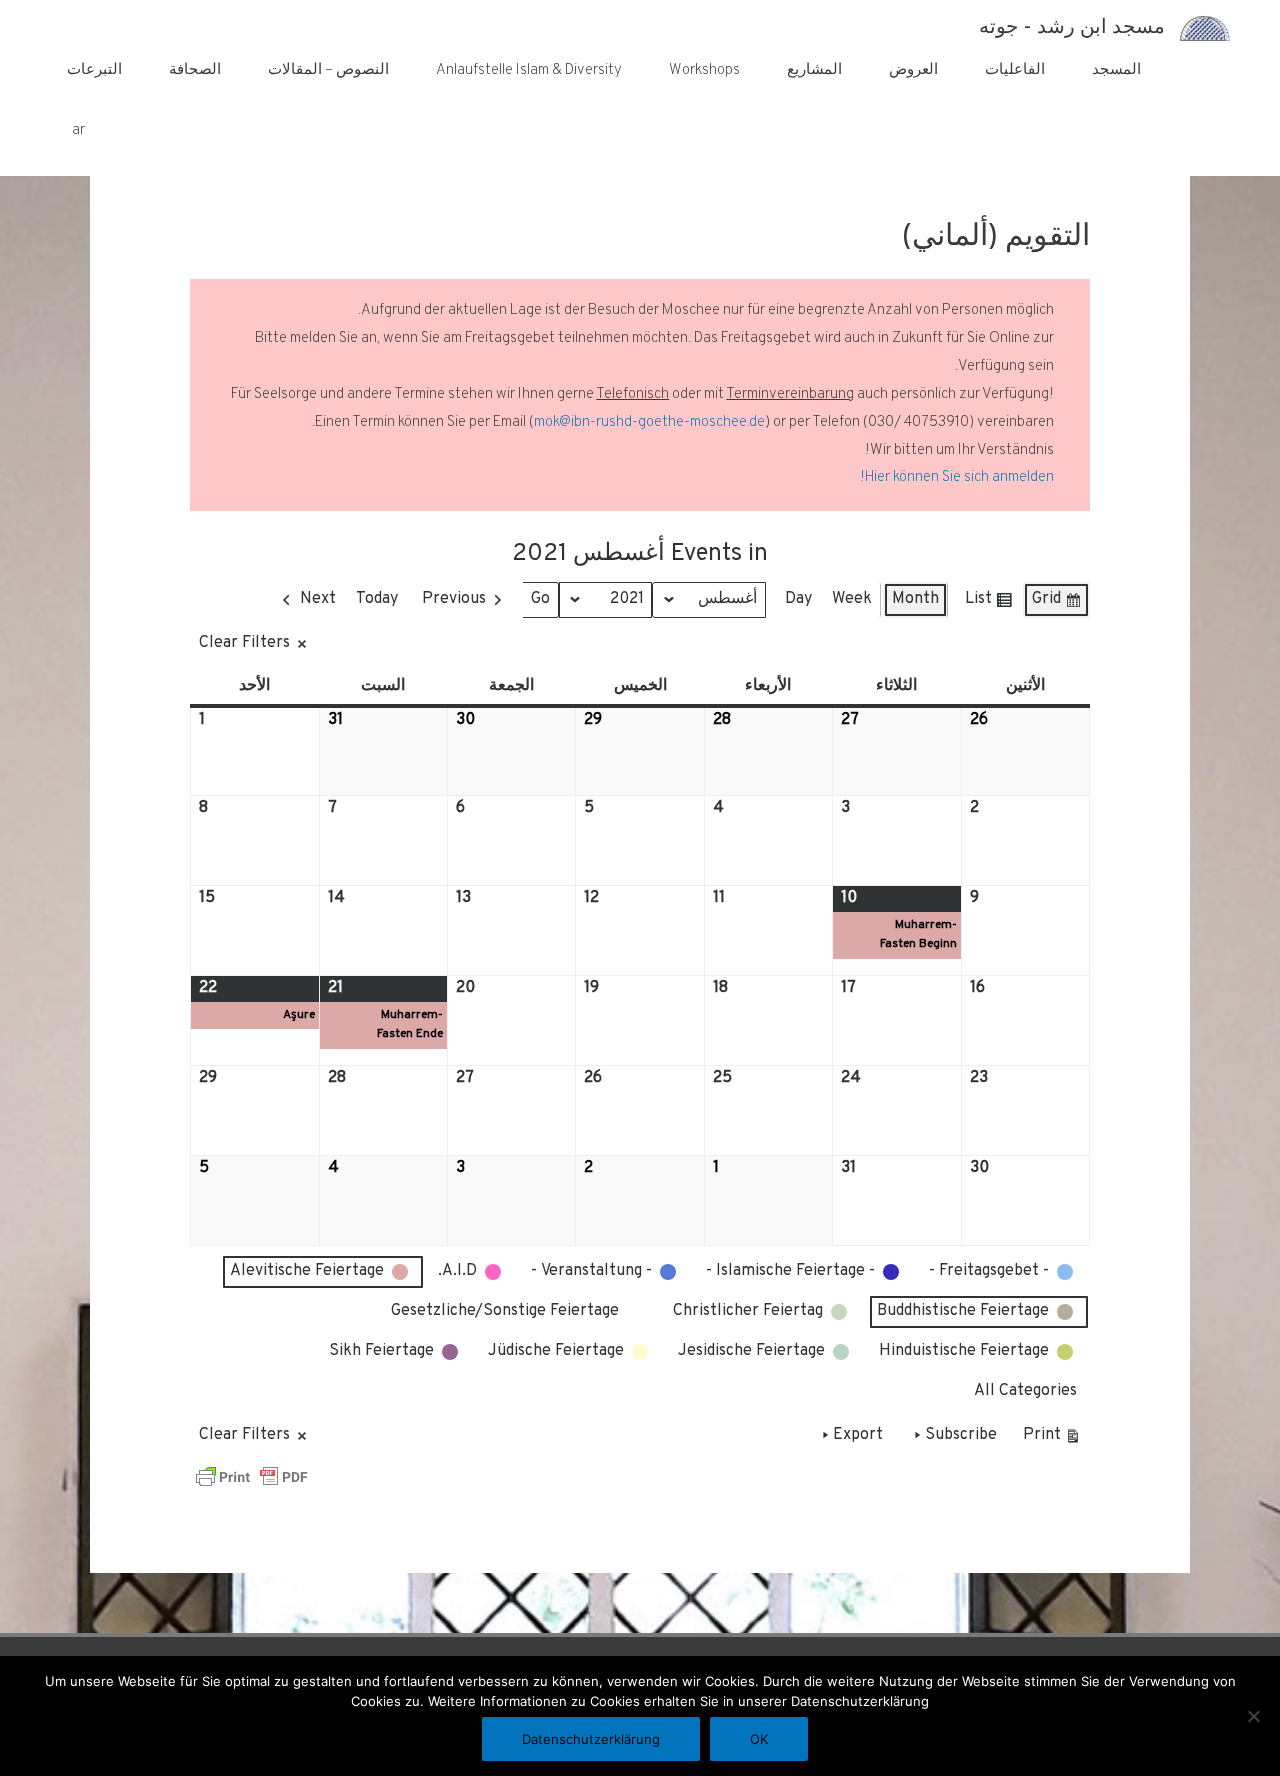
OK (759, 1739)
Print (1052, 1439)
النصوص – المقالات (328, 70)
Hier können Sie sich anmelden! (957, 477)
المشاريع (814, 70)
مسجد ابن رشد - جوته (1072, 28)
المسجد (1116, 70)
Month (915, 599)
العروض (913, 70)
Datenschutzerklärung (591, 1739)
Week (852, 599)
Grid (1057, 603)
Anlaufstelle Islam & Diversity (529, 70)
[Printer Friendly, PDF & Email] (252, 1477)
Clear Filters (244, 643)
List (989, 603)
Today (377, 599)
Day (798, 599)
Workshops (704, 70)
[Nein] (1255, 1716)
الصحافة (195, 70)
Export (858, 1435)
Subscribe (961, 1435)
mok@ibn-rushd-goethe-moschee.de (649, 422)
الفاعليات (1015, 70)
